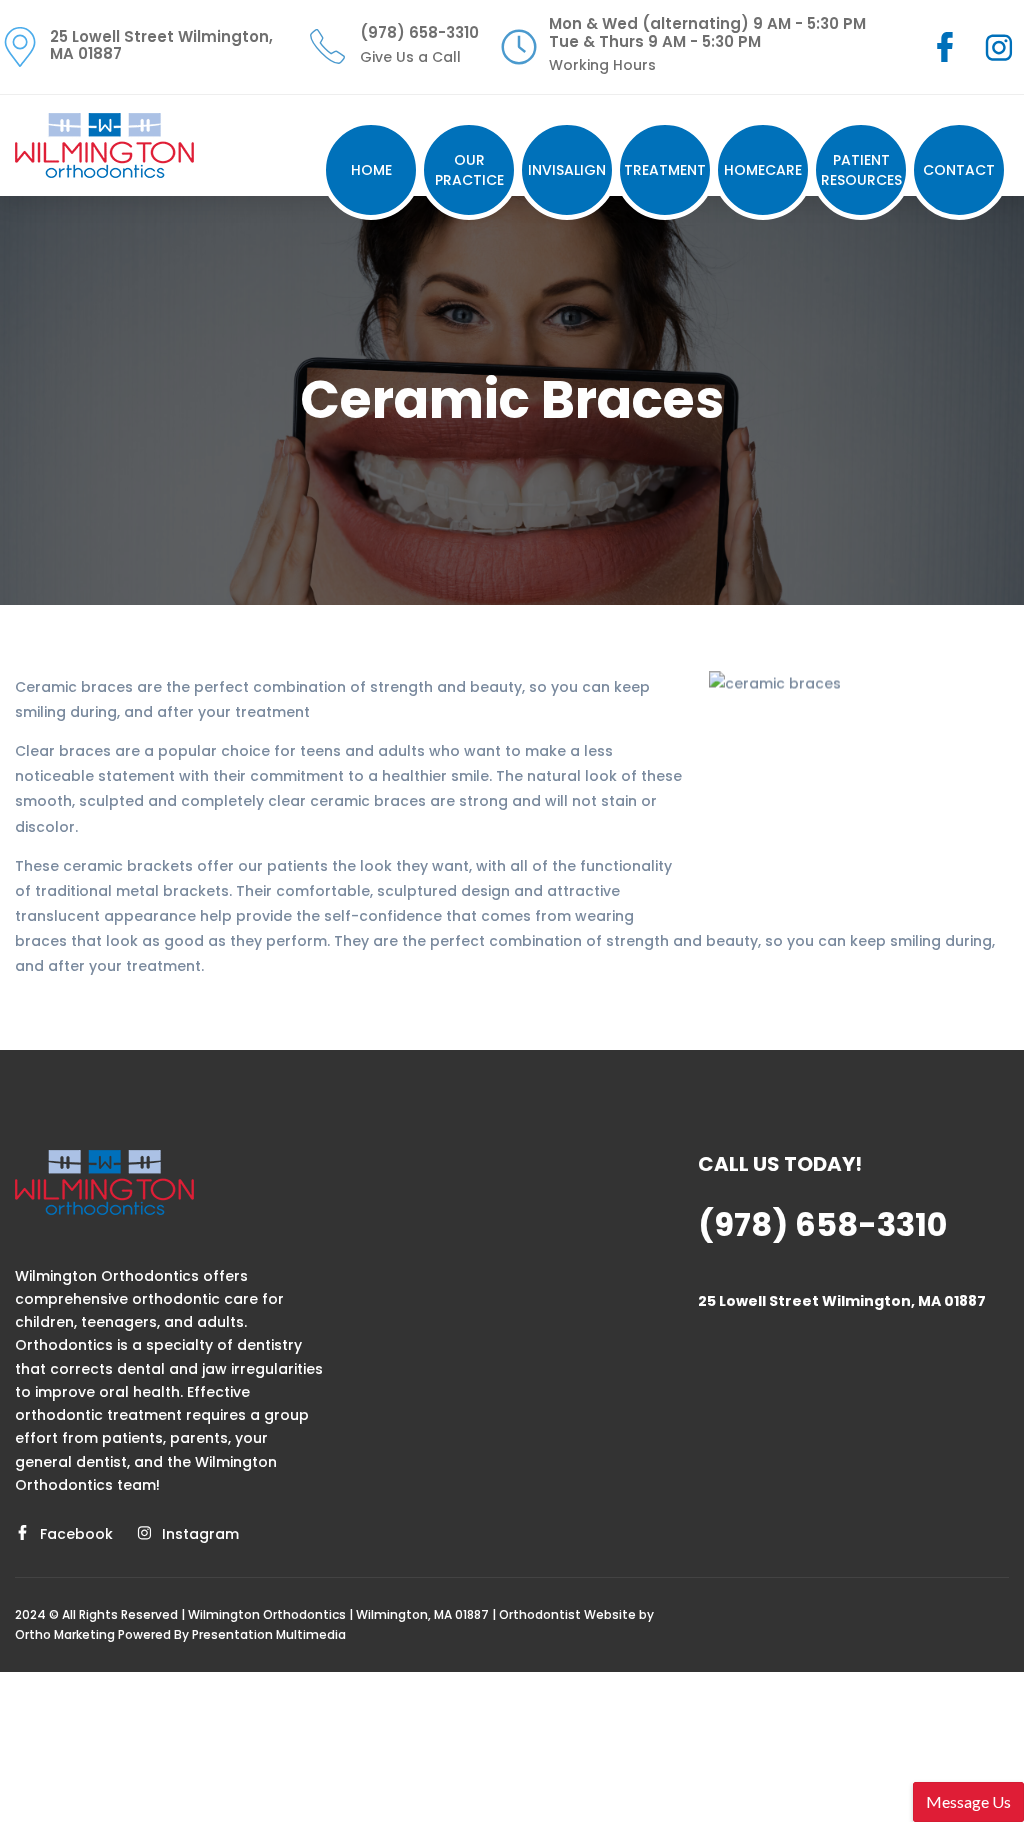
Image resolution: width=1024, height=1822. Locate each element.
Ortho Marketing (65, 1634)
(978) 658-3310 (822, 1224)
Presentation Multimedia (269, 1634)
